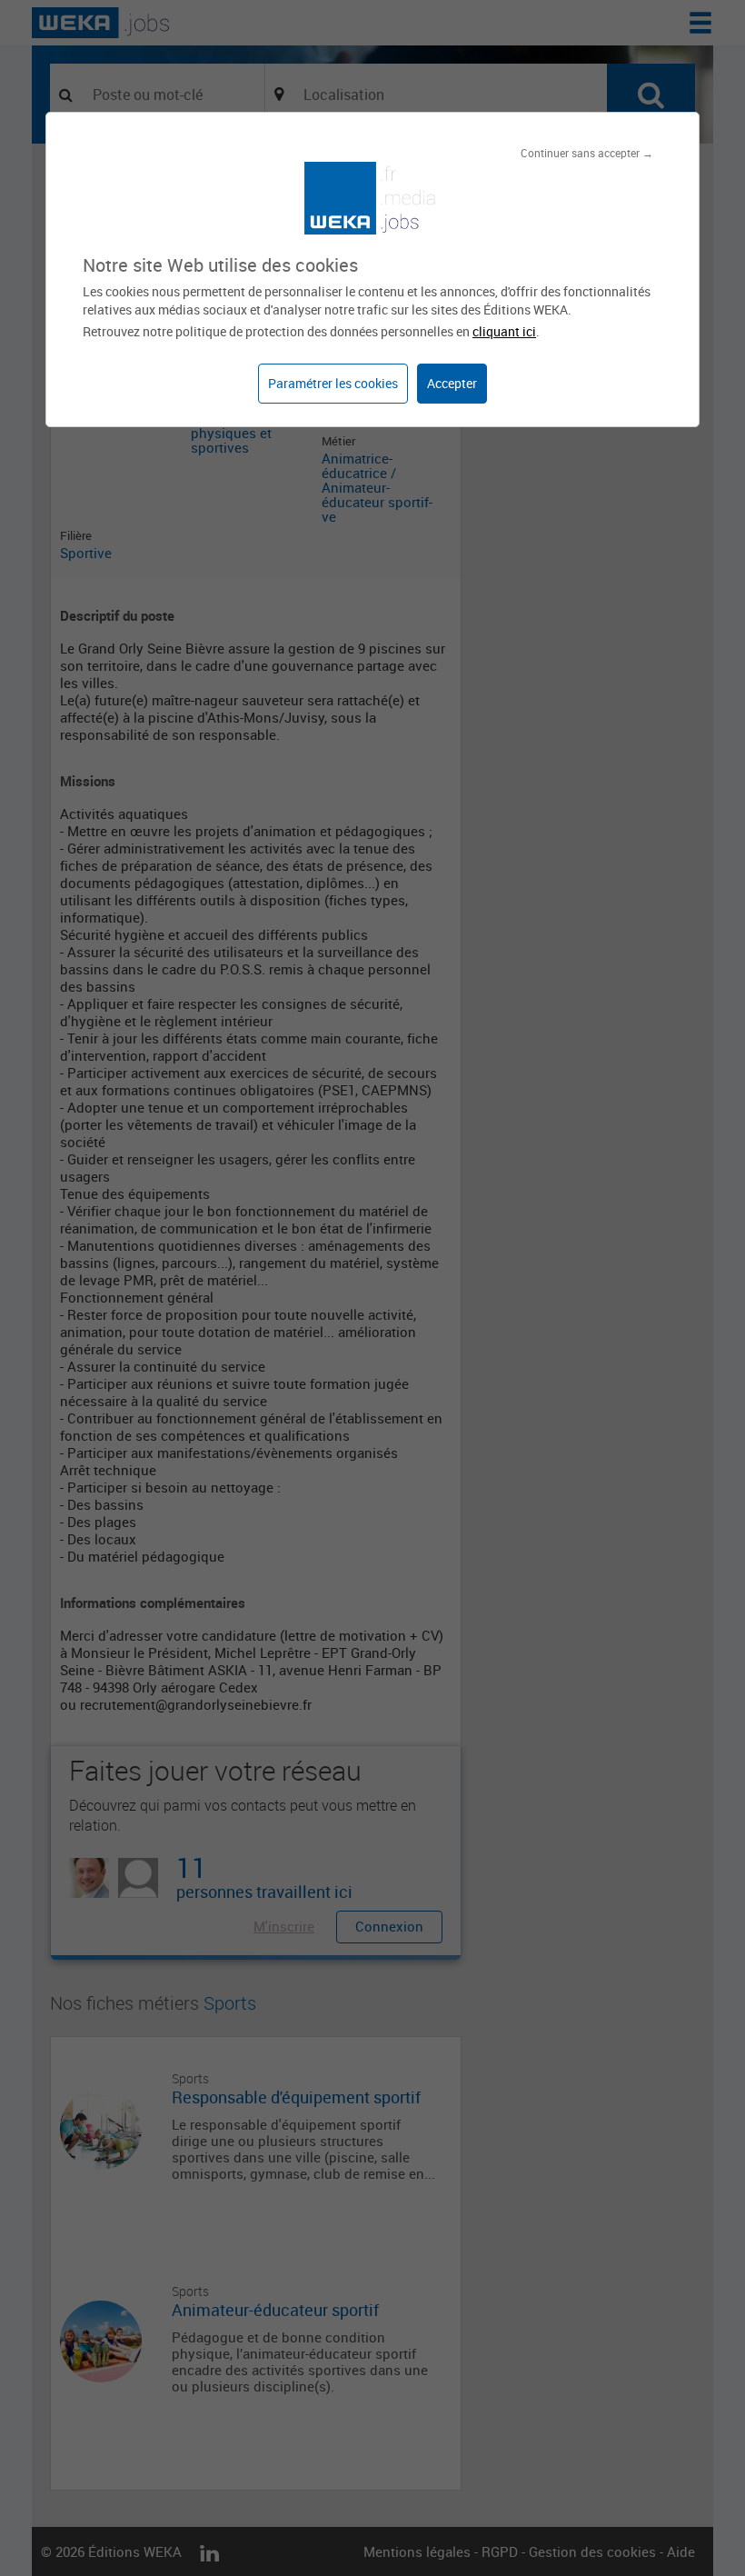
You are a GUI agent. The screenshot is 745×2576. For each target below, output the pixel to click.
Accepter (452, 383)
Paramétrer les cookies (333, 383)
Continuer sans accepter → (587, 153)
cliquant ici (504, 331)
